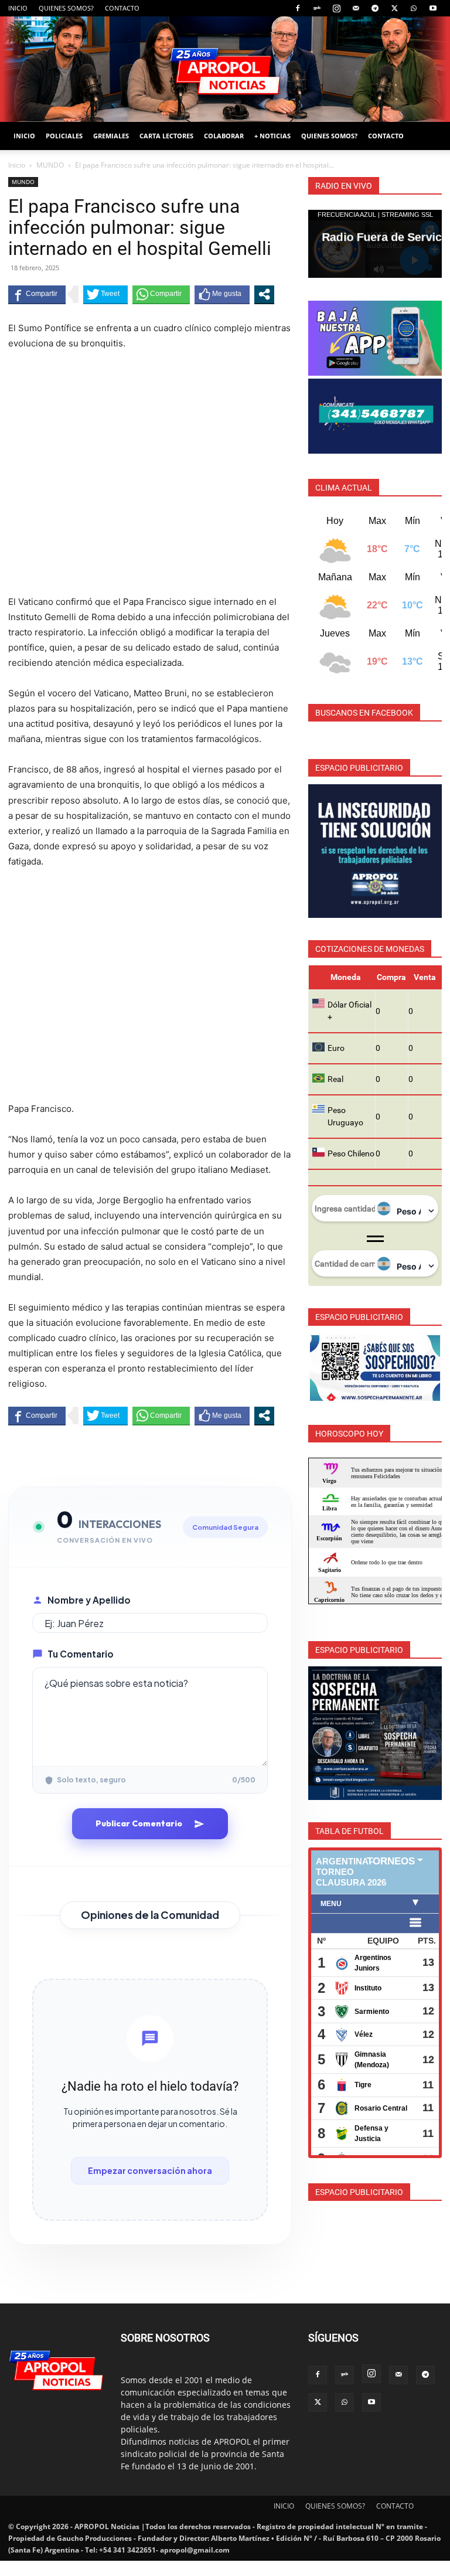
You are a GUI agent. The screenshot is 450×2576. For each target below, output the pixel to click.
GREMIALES (111, 136)
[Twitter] (394, 8)
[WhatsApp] (414, 8)
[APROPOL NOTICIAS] (225, 69)
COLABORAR (224, 136)
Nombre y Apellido (89, 1600)
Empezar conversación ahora (150, 2170)
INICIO (18, 8)
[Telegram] (375, 8)
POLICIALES (64, 136)
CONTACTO (122, 8)
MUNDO (50, 165)
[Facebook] (298, 8)
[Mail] (356, 8)
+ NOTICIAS (272, 136)
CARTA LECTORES (166, 136)
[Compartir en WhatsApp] (161, 294)
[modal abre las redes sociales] (264, 294)
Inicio (17, 165)
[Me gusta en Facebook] (222, 294)
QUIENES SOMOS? (66, 8)
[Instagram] (336, 8)
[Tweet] (105, 294)
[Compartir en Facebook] (37, 294)
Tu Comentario (81, 1654)
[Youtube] (433, 8)
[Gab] (317, 8)
